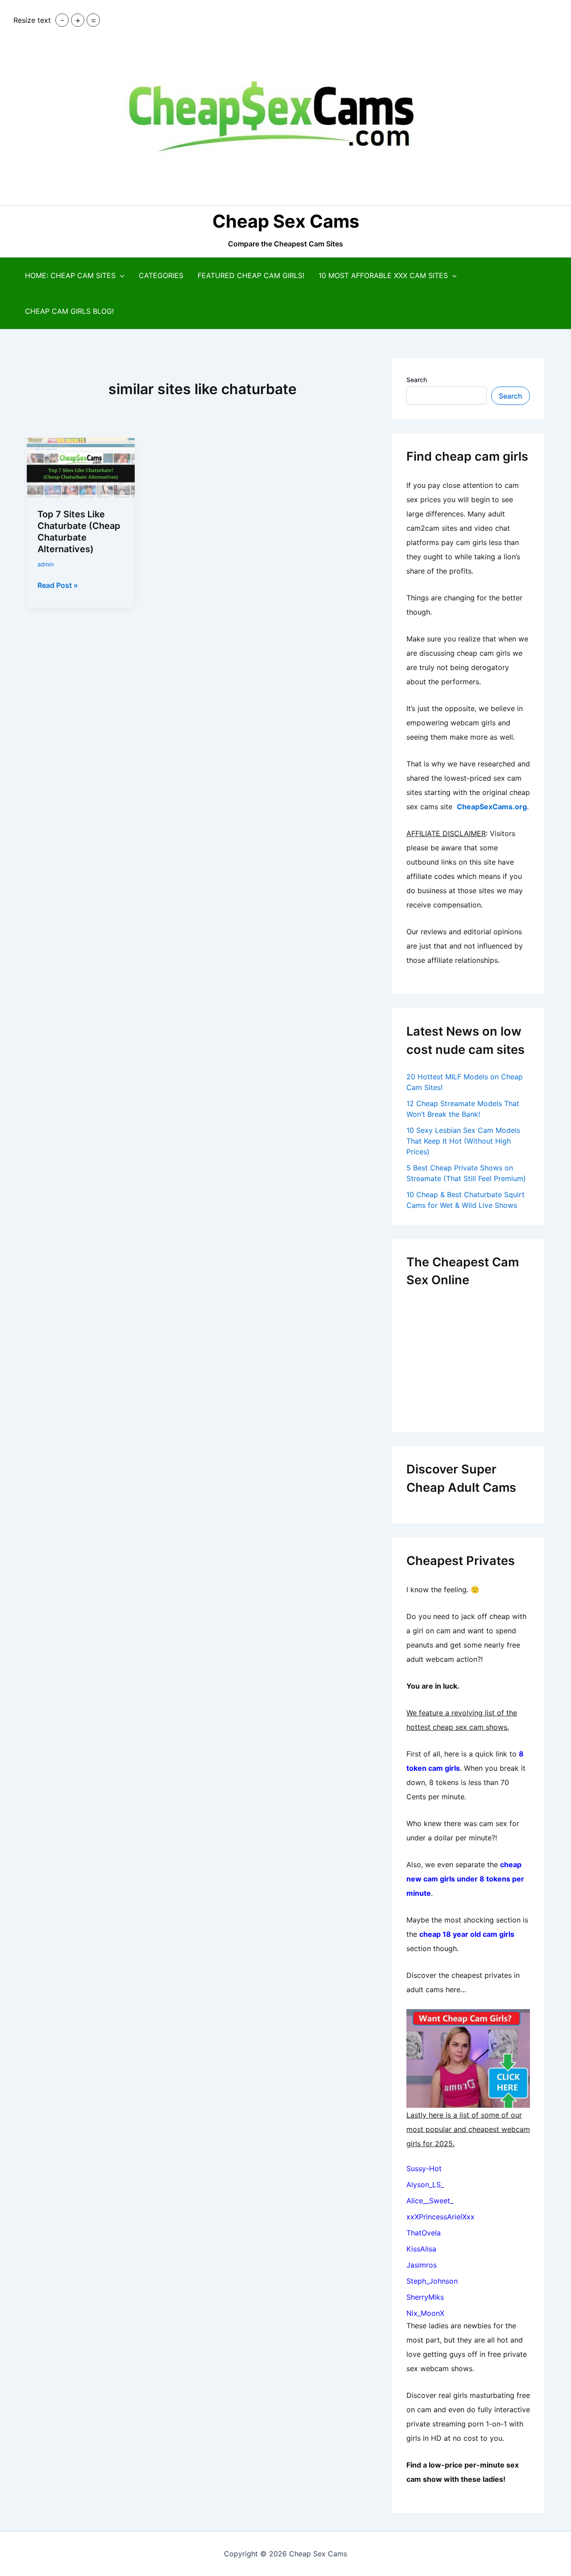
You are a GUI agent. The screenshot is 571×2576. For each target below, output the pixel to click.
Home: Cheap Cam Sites (70, 275)
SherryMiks (425, 2297)
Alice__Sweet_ (430, 2201)
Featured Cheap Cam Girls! (251, 275)
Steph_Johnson (432, 2281)
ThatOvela (424, 2233)
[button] (120, 275)
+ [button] (78, 20)
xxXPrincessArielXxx (441, 2217)
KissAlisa (421, 2249)
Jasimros (422, 2265)
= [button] (93, 20)
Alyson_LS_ (425, 2185)
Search (417, 380)
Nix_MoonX (425, 2313)
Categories (161, 275)
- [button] (62, 20)
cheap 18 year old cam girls (467, 1934)
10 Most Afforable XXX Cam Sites (383, 275)
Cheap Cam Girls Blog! (69, 311)
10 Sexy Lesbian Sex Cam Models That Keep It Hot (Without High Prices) (463, 1141)
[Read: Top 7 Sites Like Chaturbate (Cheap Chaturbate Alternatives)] (81, 467)
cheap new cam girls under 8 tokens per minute (465, 1879)
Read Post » (58, 586)
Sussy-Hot (424, 2168)
